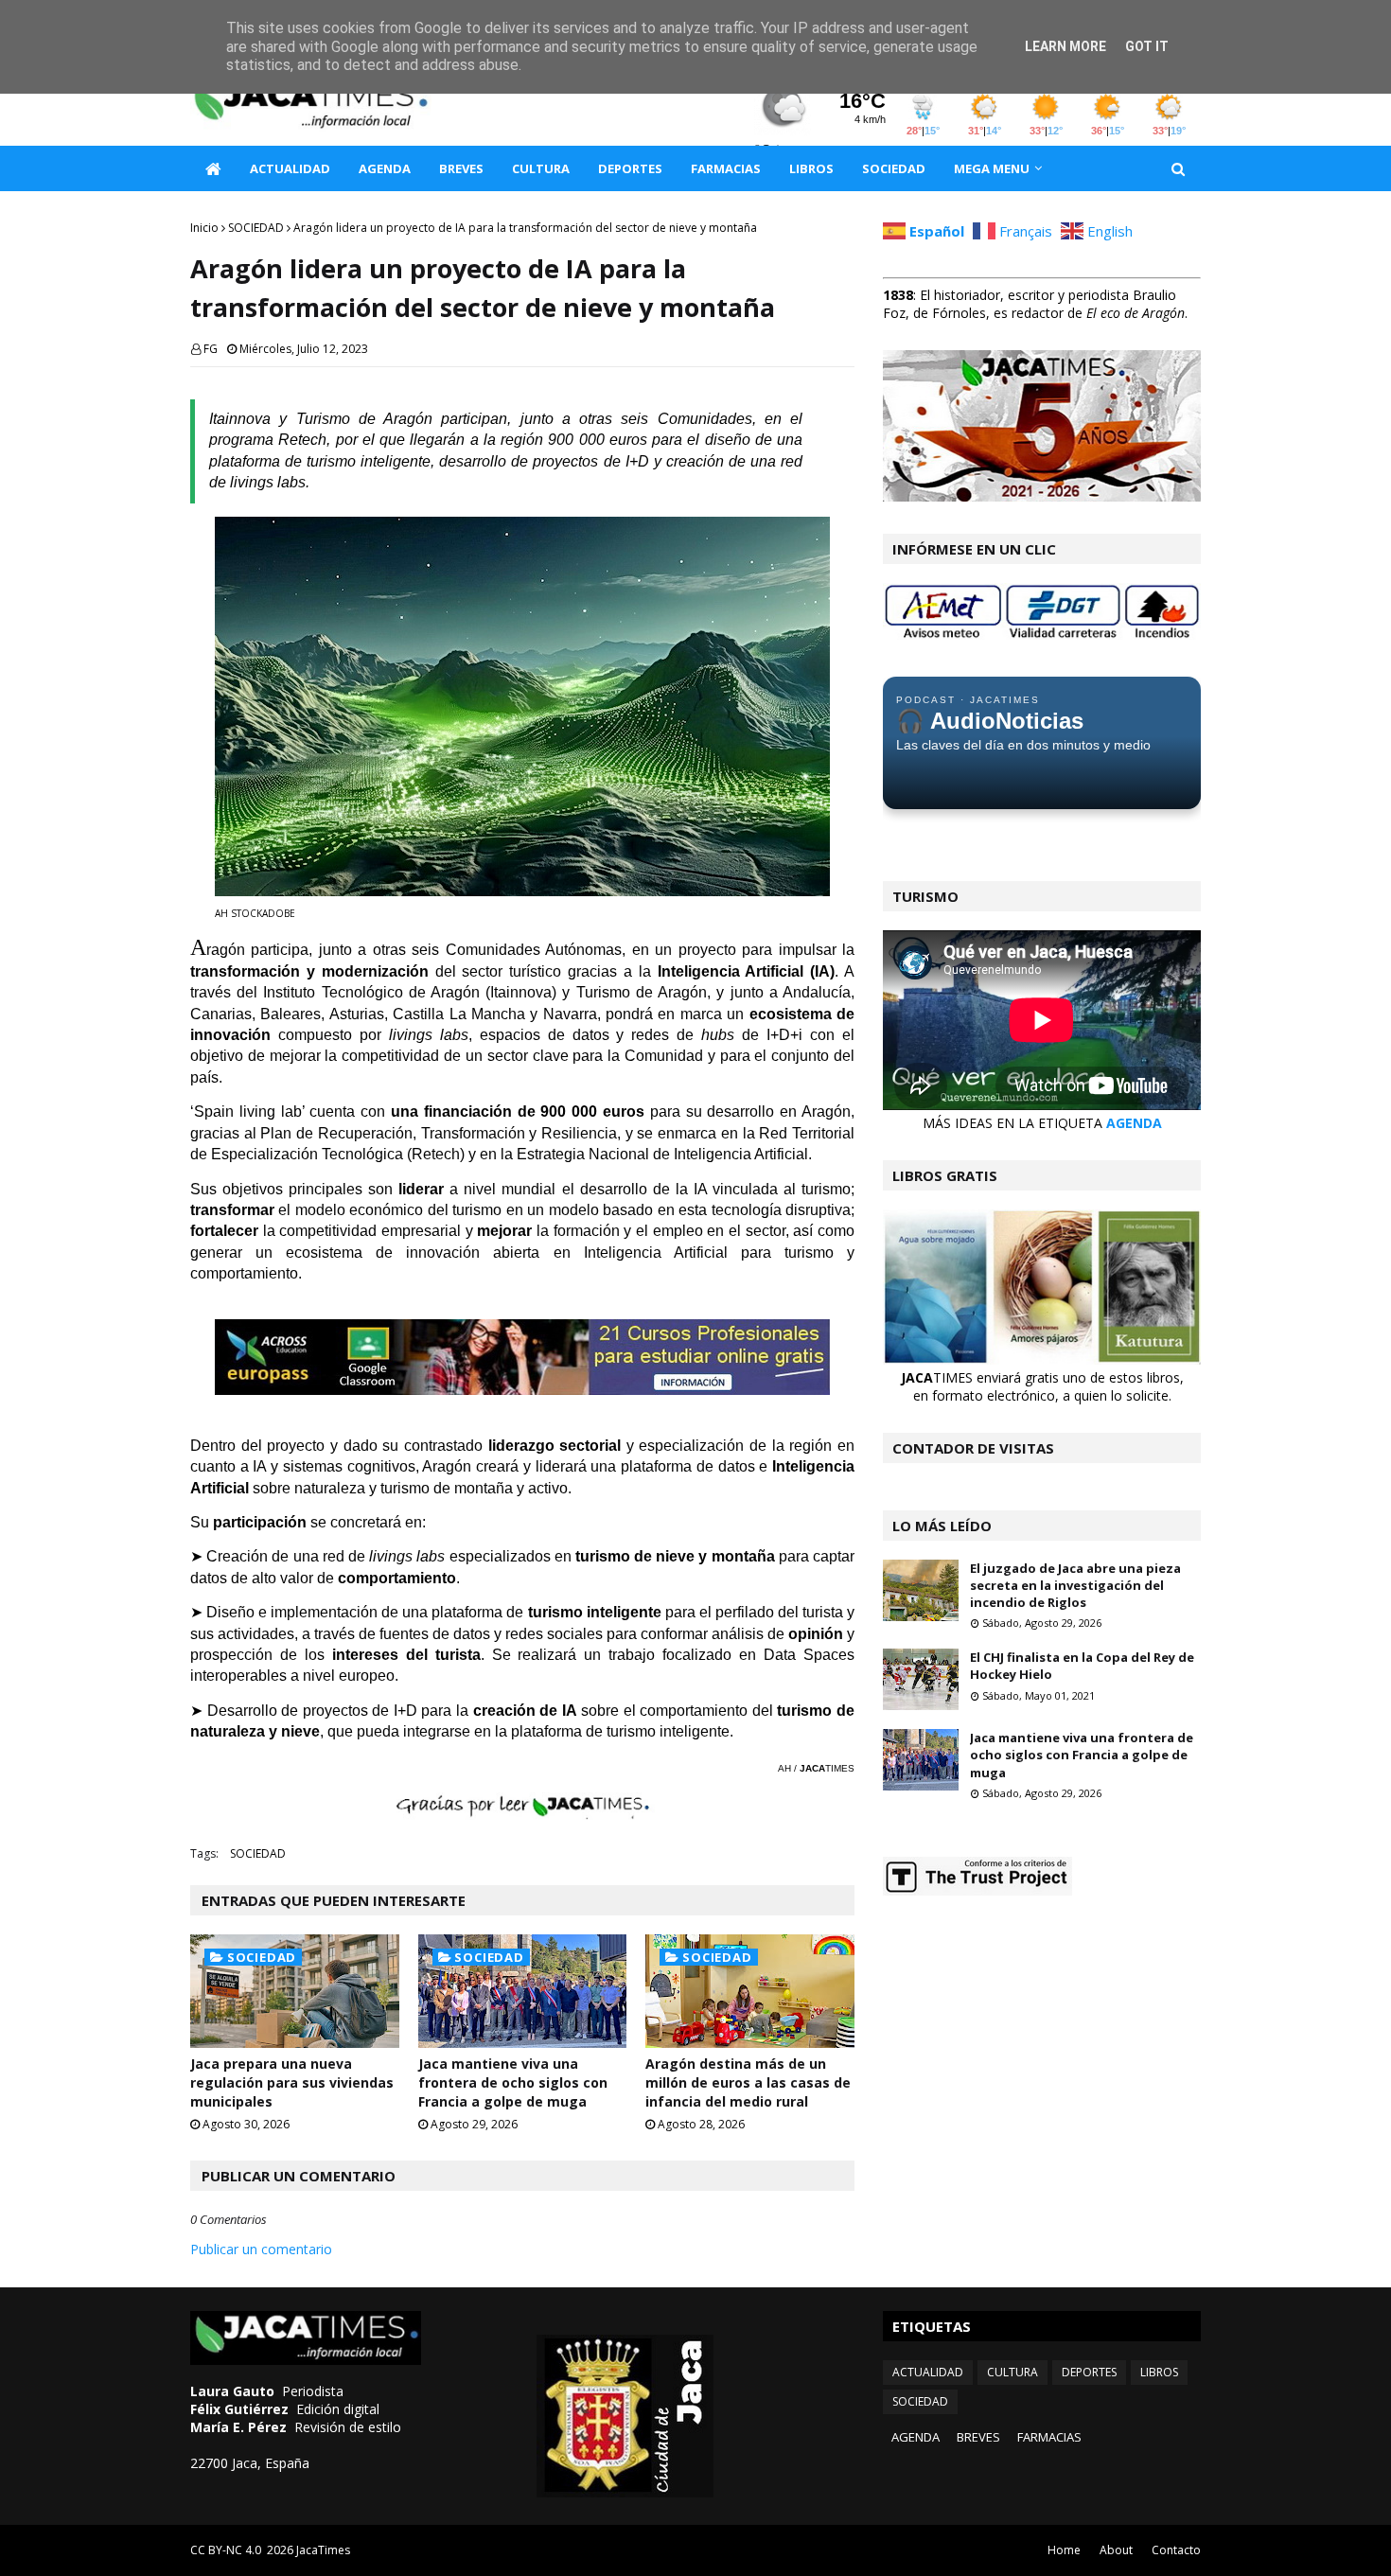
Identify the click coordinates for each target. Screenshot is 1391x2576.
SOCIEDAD (256, 228)
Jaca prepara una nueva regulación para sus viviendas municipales (292, 2082)
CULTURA (1012, 2372)
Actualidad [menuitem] (290, 168)
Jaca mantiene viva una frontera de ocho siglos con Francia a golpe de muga (513, 2082)
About (1116, 2550)
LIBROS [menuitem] (811, 168)
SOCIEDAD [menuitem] (894, 168)
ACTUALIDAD (928, 2372)
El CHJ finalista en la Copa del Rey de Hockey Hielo (1082, 1666)
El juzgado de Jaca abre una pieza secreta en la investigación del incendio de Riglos (1075, 1585)
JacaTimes (323, 2550)
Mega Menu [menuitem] (992, 168)
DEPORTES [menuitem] (630, 168)
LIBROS (1159, 2372)
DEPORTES (1089, 2372)
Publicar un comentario (261, 2249)
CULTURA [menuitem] (541, 168)
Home (1064, 2550)
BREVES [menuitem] (461, 168)
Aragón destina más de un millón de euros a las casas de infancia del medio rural (748, 2082)
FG (211, 349)
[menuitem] (213, 168)
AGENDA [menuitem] (385, 168)
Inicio (204, 228)
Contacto (1176, 2550)
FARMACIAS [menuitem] (726, 168)
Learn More (1065, 46)
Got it (1147, 46)
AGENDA (1134, 1123)
